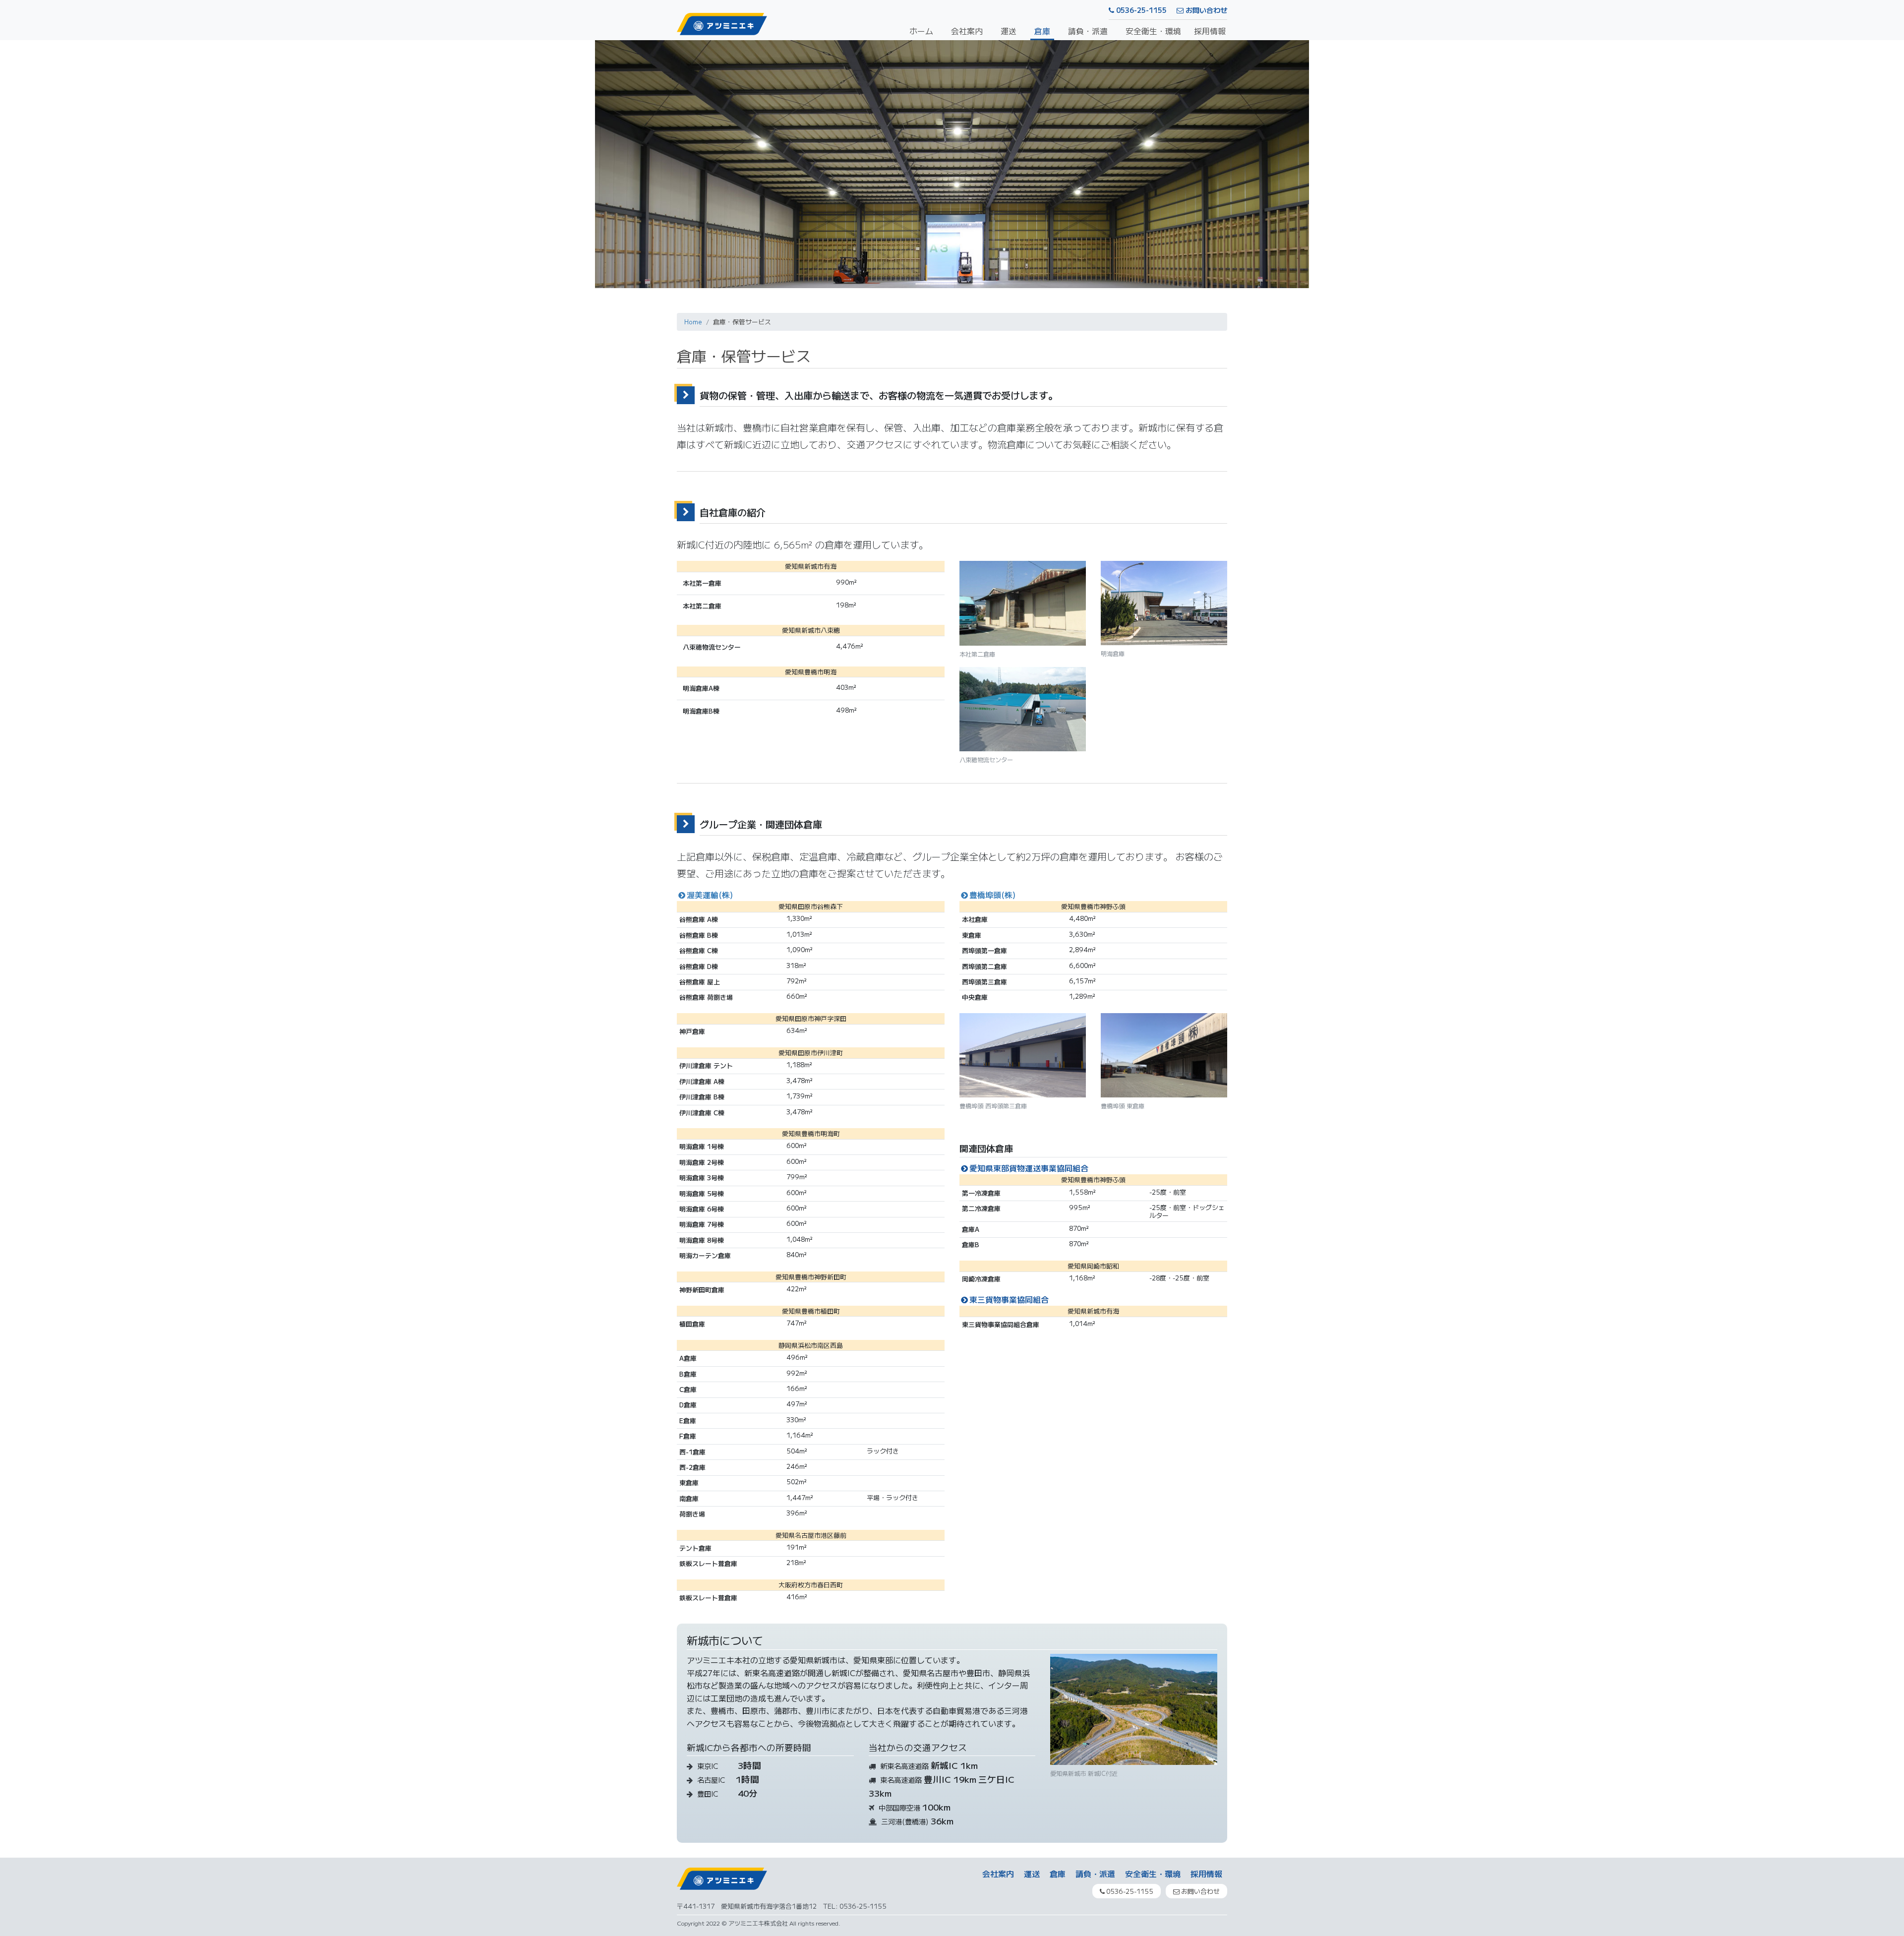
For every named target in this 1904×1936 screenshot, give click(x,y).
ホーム (921, 31)
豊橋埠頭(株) (992, 895)
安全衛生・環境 (1153, 31)
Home (693, 322)
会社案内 (967, 31)
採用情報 (1210, 31)
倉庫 (1042, 31)
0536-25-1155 (1140, 10)
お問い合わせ (1205, 10)
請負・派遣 (1088, 31)
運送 (1009, 31)
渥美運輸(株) (710, 895)
